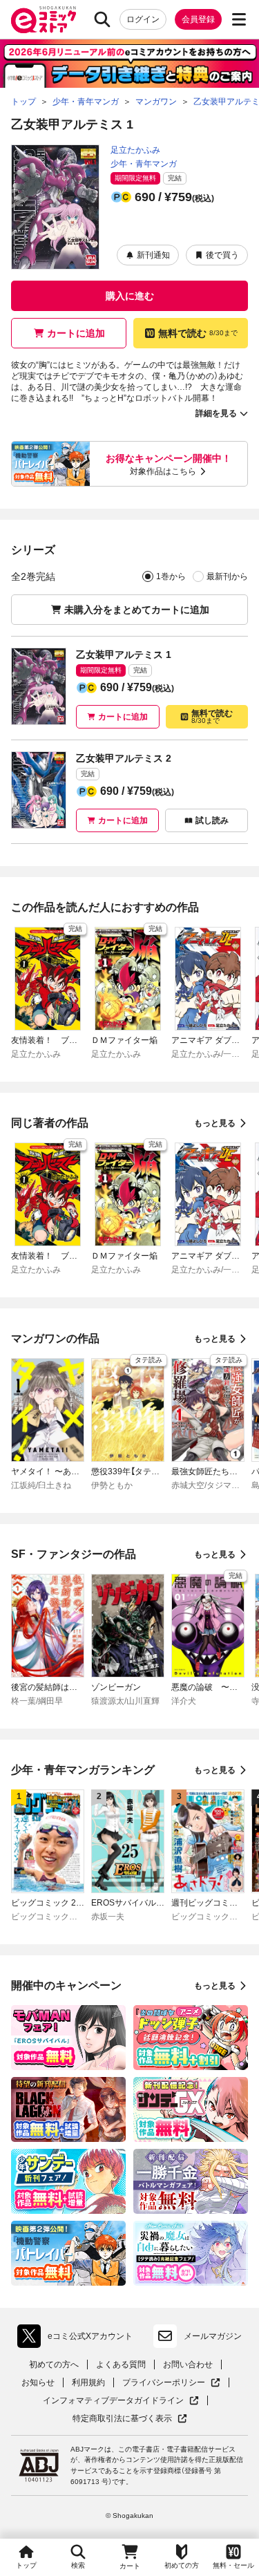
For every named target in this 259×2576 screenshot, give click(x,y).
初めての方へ (54, 2365)
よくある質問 (121, 2365)
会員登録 (198, 19)
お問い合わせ (188, 2365)
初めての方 (182, 2565)
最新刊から (227, 576)
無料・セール (233, 2565)
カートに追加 (76, 333)
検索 (78, 2565)
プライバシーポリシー (171, 2383)
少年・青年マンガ (144, 164)
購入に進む (130, 296)
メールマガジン (213, 2336)
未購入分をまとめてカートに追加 (137, 610)
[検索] (102, 19)
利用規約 (88, 2382)
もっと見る (215, 1123)
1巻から (171, 576)
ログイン (143, 19)
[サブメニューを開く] (239, 19)
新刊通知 (153, 255)
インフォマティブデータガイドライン (113, 2401)
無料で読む (198, 333)
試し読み (212, 820)
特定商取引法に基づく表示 (130, 2419)
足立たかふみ (135, 150)
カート (130, 2566)
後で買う (222, 255)
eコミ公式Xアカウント (78, 2339)
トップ (26, 2565)
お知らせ (38, 2382)
